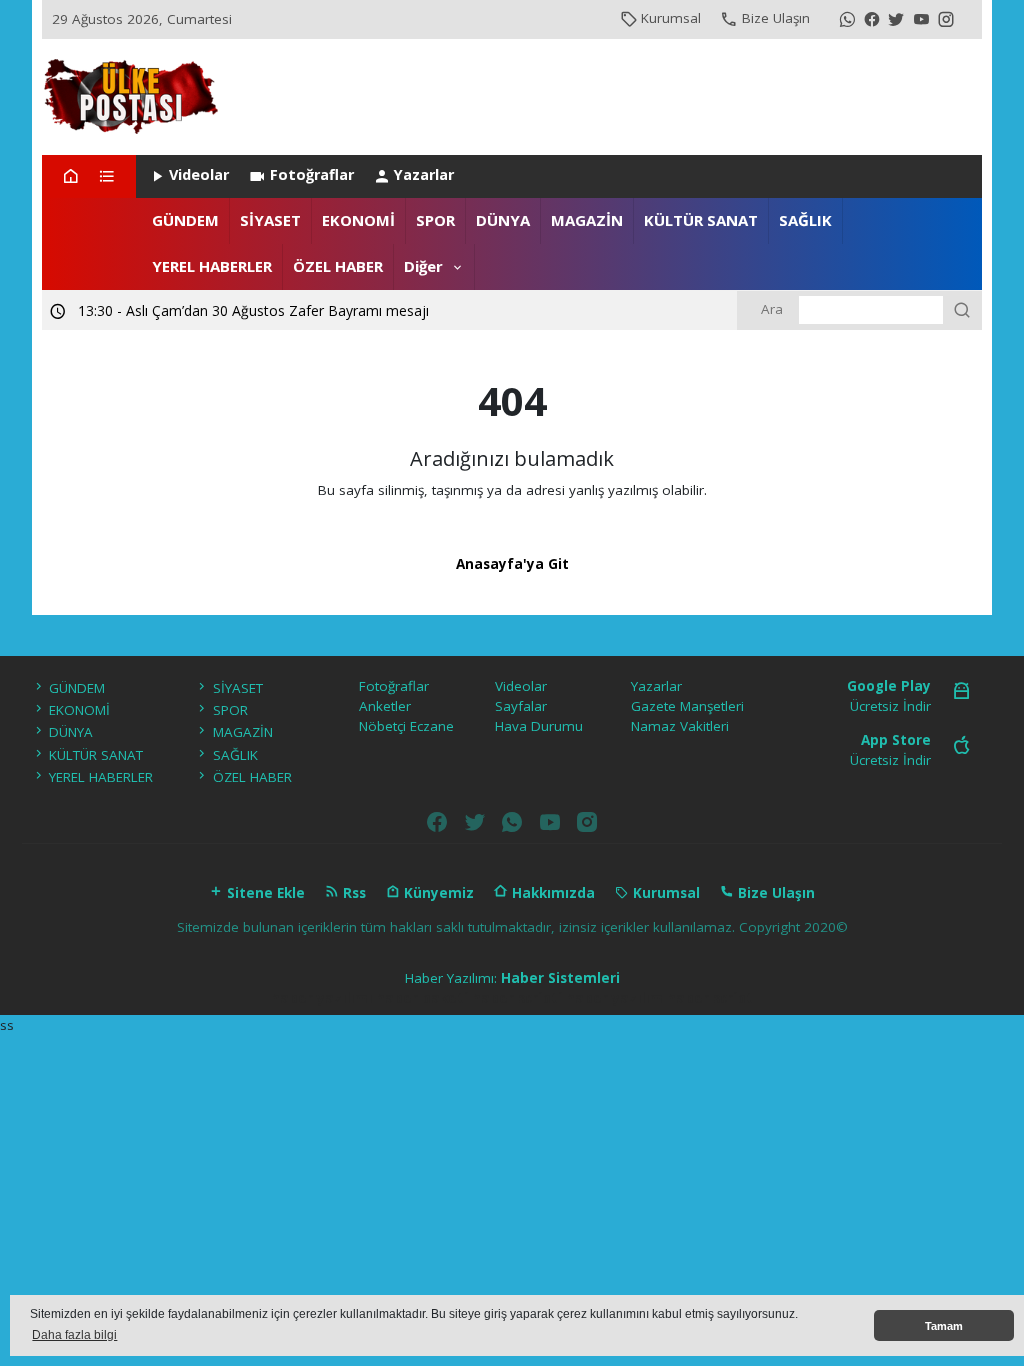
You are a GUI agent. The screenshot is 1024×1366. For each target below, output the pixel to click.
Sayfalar (521, 706)
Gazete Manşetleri (687, 706)
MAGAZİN (587, 220)
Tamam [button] (944, 1326)
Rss (352, 893)
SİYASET (270, 220)
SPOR (435, 220)
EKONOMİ (358, 220)
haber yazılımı (321, 998)
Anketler (385, 706)
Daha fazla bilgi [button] (74, 1335)
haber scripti (517, 998)
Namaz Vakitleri (680, 726)
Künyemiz (437, 893)
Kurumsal (671, 18)
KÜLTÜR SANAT (701, 220)
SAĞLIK (805, 220)
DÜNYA (503, 220)
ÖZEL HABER (338, 266)
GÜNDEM (185, 220)
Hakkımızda (551, 893)
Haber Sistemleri (560, 978)
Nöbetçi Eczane (406, 726)
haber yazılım (614, 998)
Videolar (199, 174)
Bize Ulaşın (776, 18)
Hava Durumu (539, 726)
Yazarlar (424, 174)
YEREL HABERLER (212, 266)
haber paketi (422, 998)
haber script (710, 998)
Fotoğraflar (312, 174)
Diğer (423, 266)
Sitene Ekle (264, 893)
